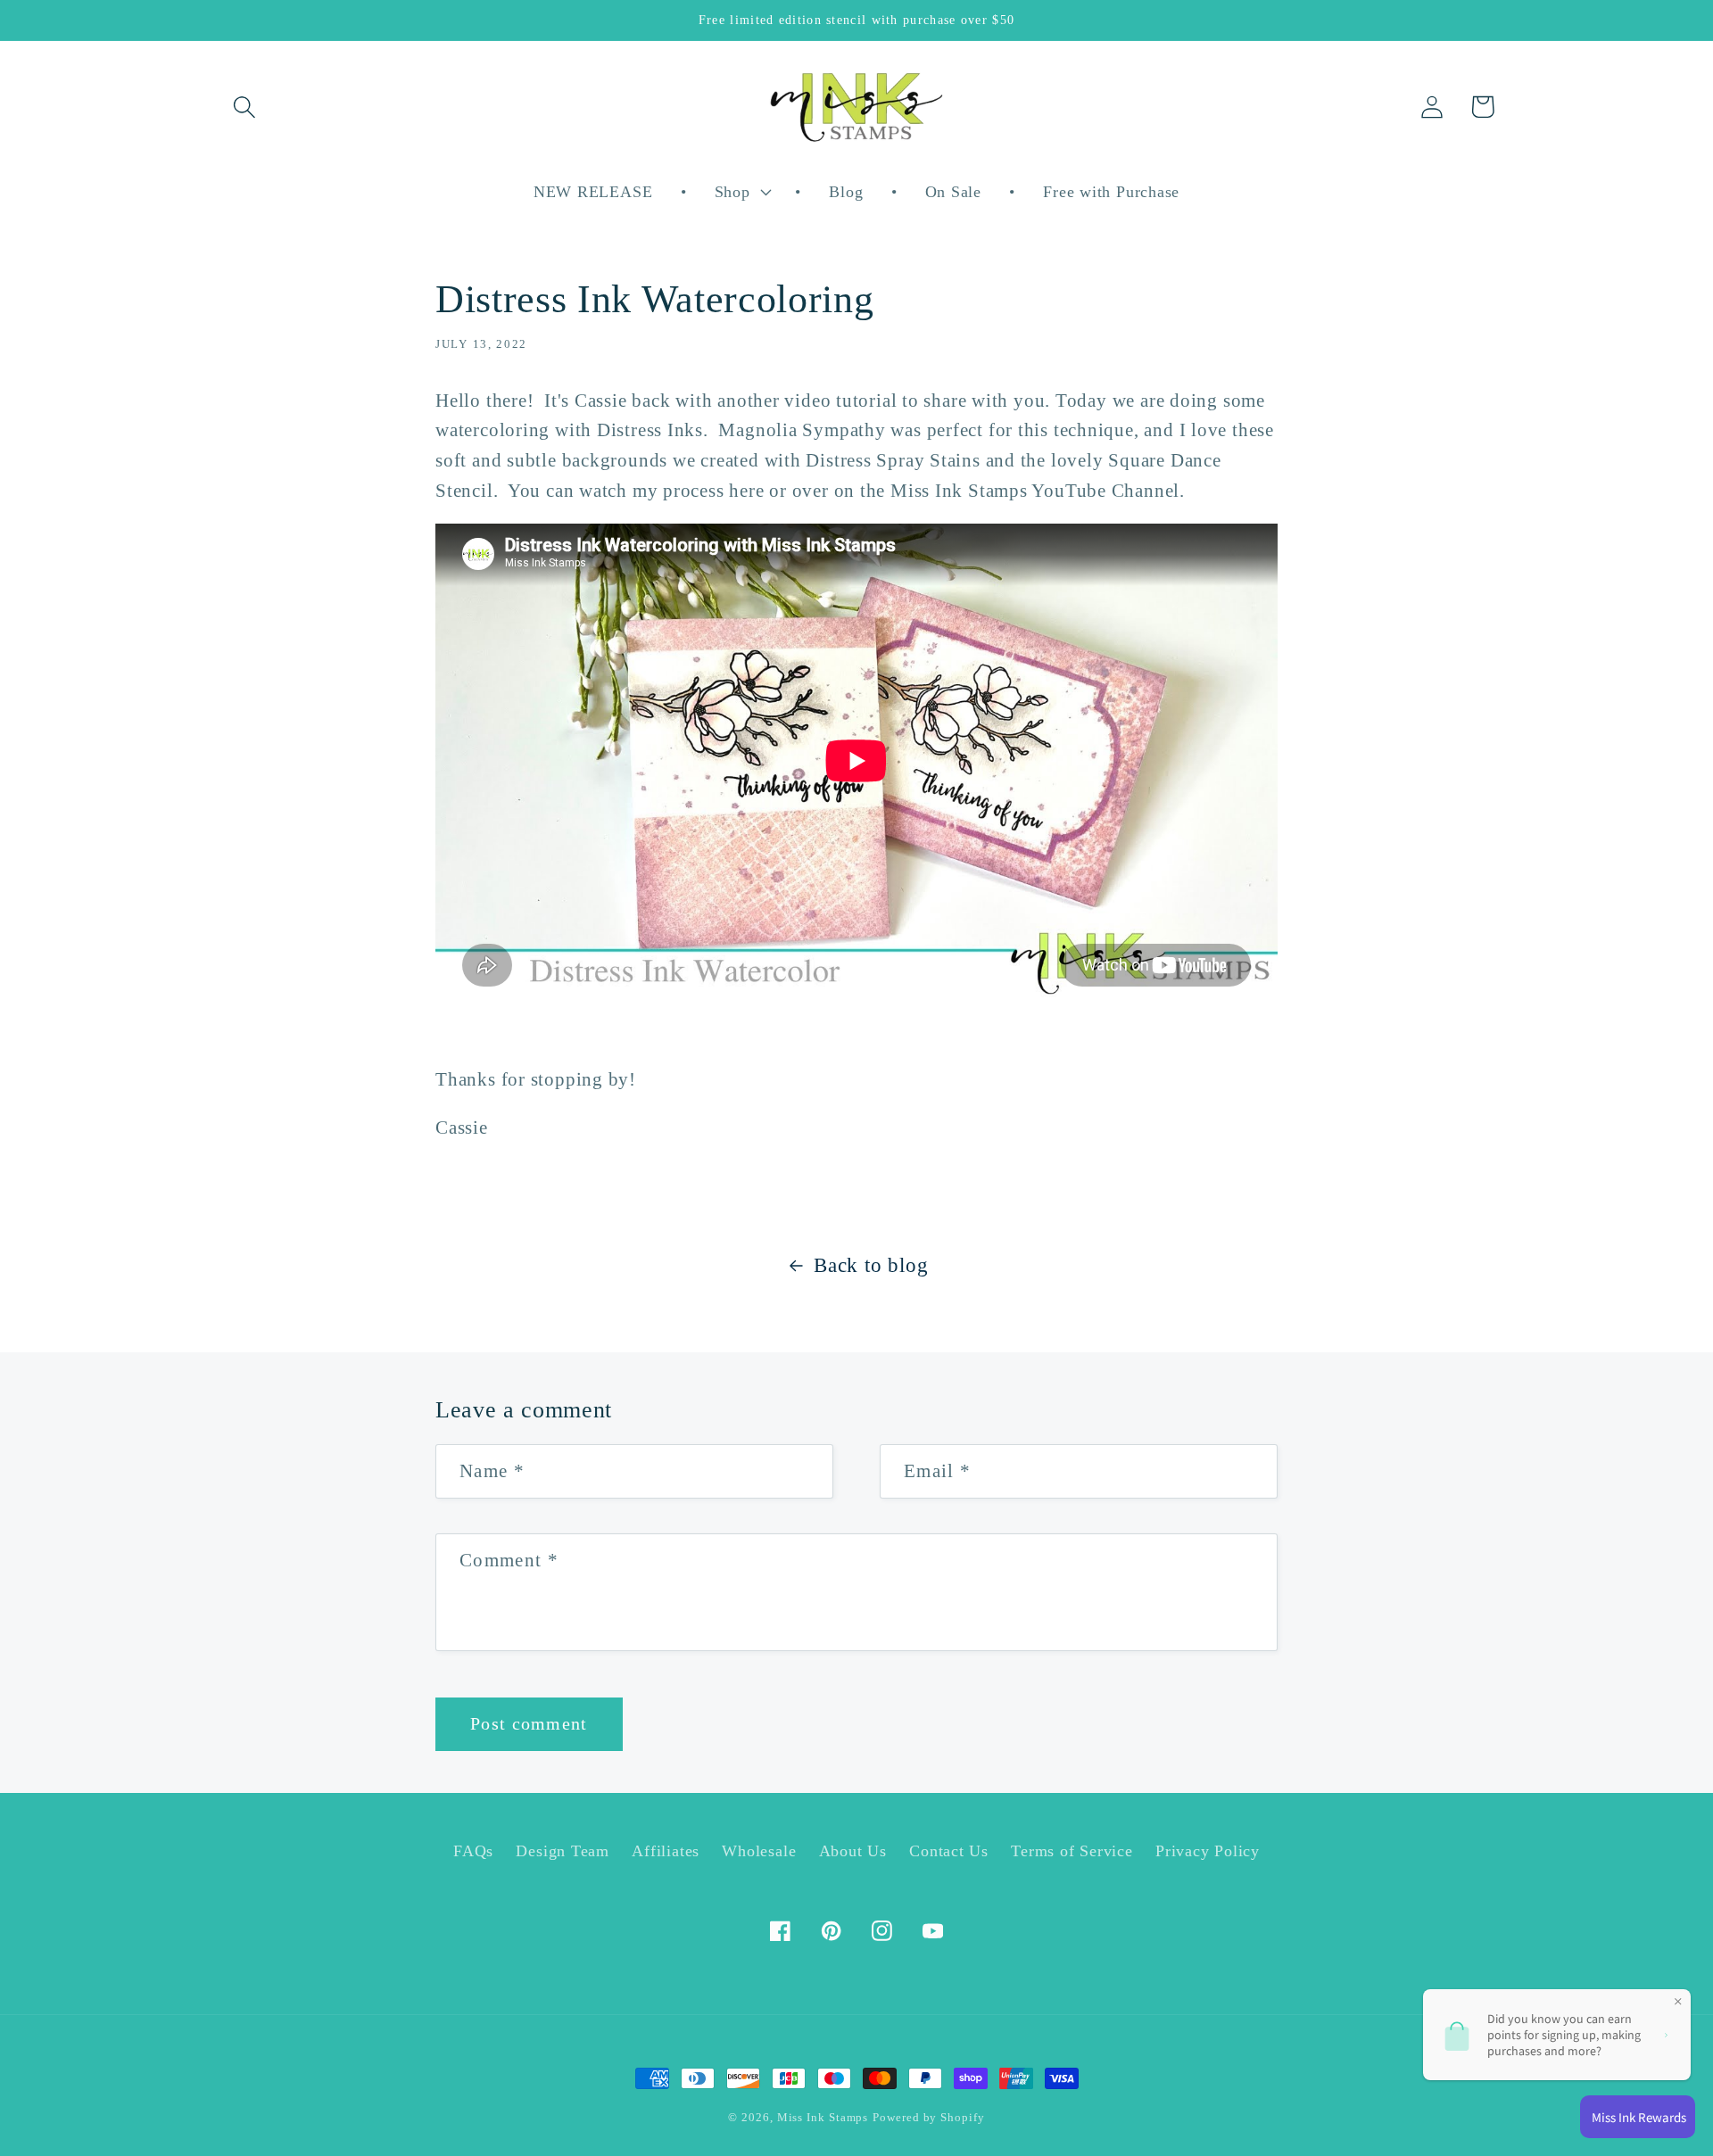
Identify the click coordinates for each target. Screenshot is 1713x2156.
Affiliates (666, 1851)
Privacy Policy (1208, 1851)
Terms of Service (1072, 1851)
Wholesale (759, 1851)
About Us (853, 1851)
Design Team (563, 1851)
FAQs (473, 1851)
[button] (244, 107)
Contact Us (949, 1851)
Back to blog (871, 1265)
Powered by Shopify (928, 2117)
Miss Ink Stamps (823, 2117)
